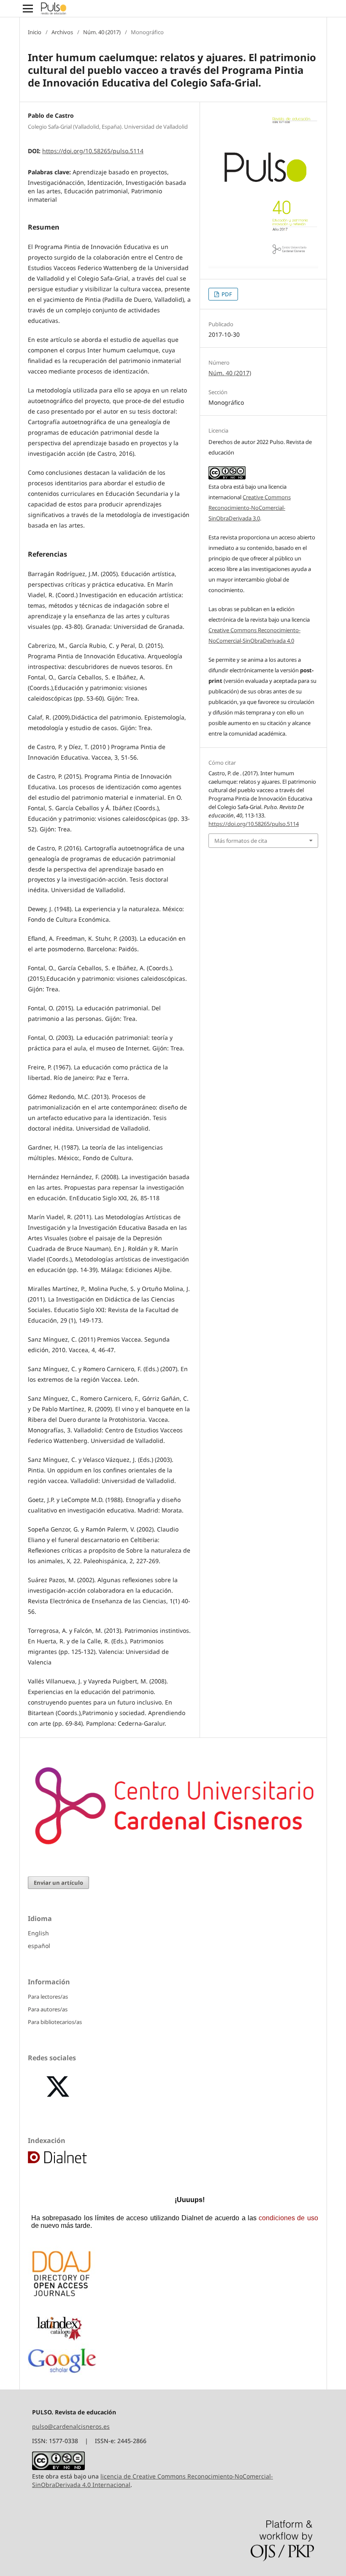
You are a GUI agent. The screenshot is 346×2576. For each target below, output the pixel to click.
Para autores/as (48, 2009)
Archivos (62, 32)
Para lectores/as (48, 1997)
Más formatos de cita (241, 841)
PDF (226, 294)
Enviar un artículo (58, 1883)
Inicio (35, 32)
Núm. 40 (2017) (102, 32)
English (38, 1933)
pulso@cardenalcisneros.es (71, 2426)
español (39, 1946)
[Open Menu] (28, 8)
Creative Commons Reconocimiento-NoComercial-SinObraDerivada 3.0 (250, 508)
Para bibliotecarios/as (55, 2022)
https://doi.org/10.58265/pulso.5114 (93, 151)
